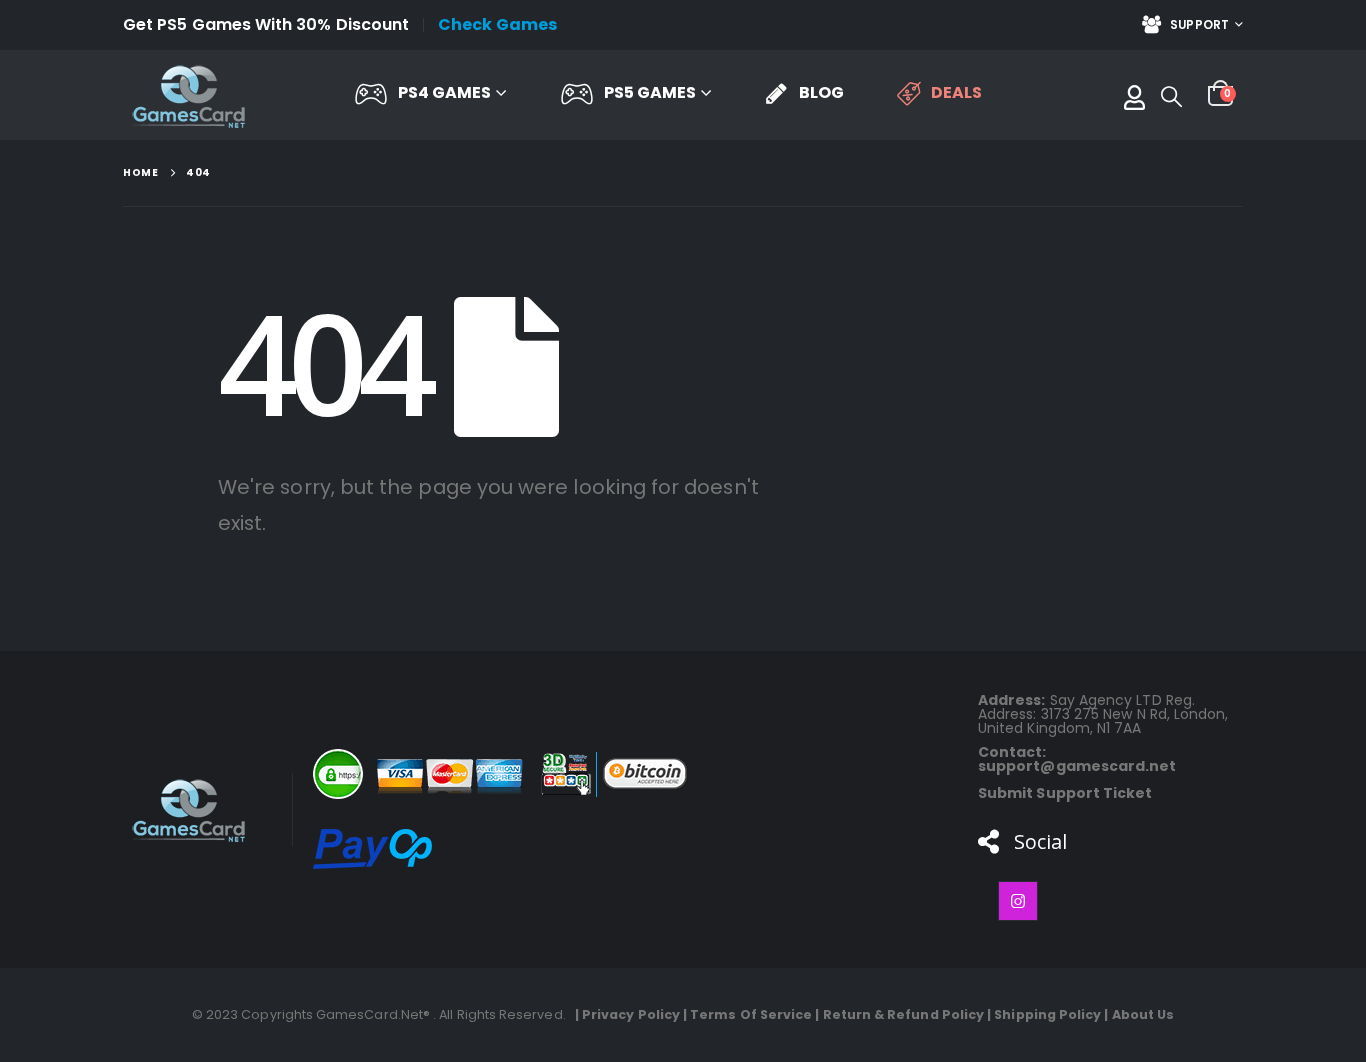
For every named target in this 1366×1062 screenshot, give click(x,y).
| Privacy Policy (624, 1014)
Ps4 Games (444, 92)
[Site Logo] (188, 95)
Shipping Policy (1047, 1014)
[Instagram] (1018, 901)
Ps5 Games (650, 92)
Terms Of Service (751, 1014)
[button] (1171, 97)
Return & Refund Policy (904, 1014)
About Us (1143, 1014)
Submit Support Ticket (1065, 793)
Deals (956, 92)
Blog (821, 92)
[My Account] (1134, 95)
